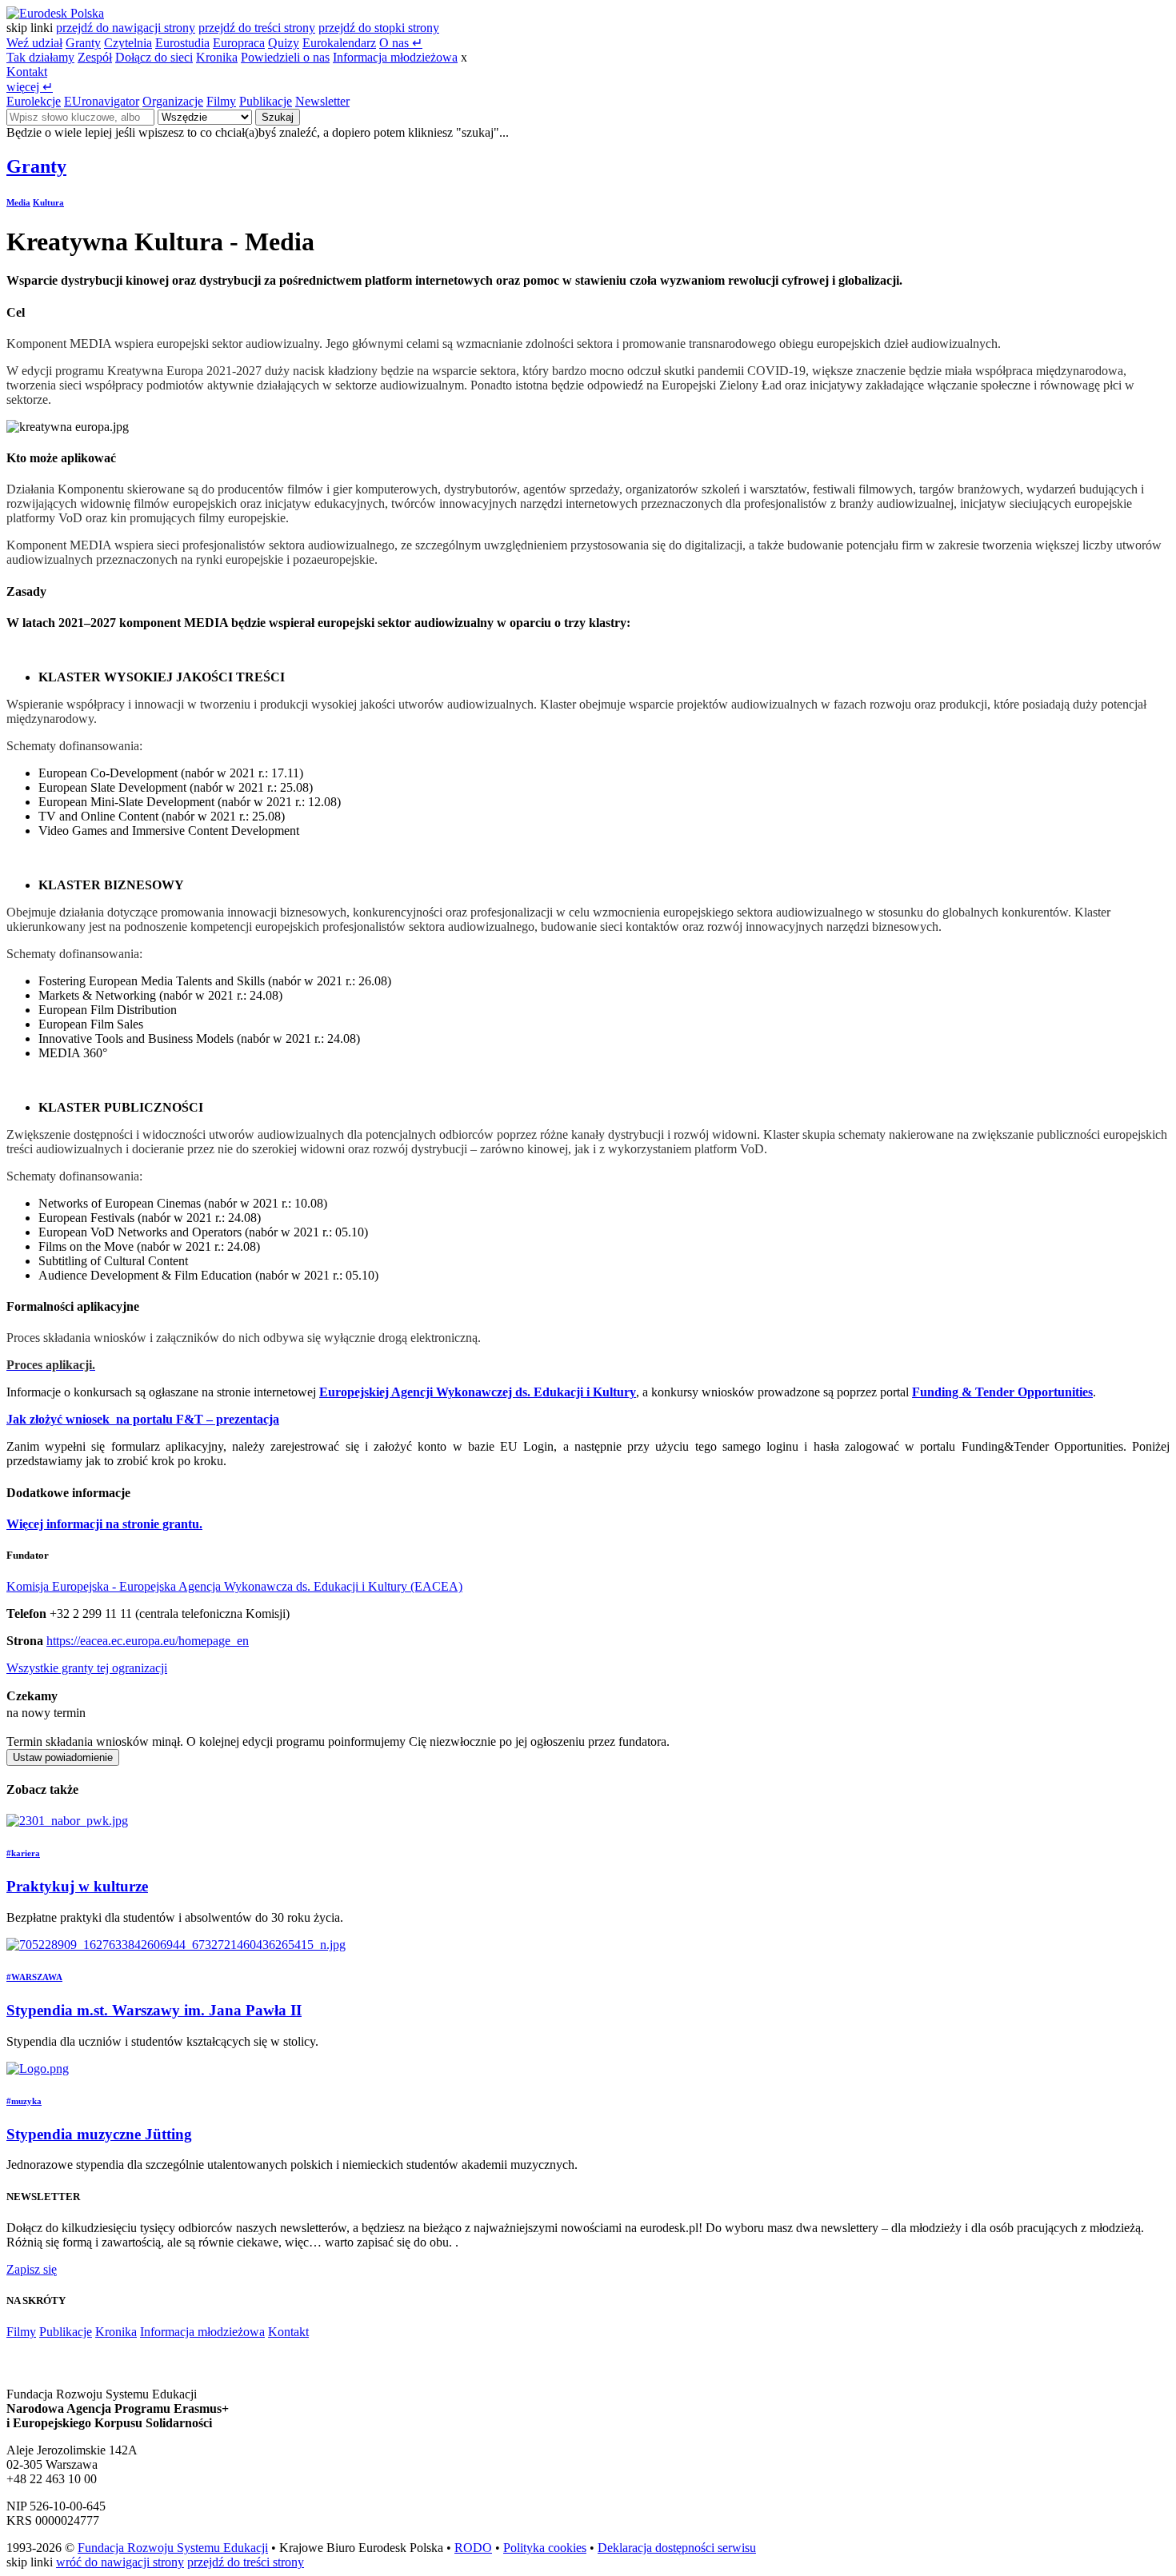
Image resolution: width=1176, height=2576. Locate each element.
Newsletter (322, 101)
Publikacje (266, 101)
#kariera (23, 1853)
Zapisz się (32, 2269)
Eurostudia (182, 43)
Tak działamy (40, 57)
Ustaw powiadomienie (63, 1757)
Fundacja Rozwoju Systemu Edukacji (173, 2548)
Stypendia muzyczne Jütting (99, 2134)
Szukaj (278, 117)
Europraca (239, 43)
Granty (83, 43)
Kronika (217, 57)
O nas (401, 43)
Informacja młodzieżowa (395, 57)
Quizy (284, 43)
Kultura (48, 202)
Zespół (95, 57)
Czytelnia (128, 43)
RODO (473, 2548)
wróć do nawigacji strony (120, 2562)
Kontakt (27, 72)
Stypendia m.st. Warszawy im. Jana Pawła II (154, 2010)
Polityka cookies (545, 2548)
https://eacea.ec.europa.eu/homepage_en (148, 1641)
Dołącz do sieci (154, 57)
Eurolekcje (34, 101)
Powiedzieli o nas (285, 57)
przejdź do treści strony (257, 28)
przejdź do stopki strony (379, 28)
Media (18, 202)
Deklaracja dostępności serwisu (677, 2548)
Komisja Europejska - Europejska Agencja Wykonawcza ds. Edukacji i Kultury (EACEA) (234, 1586)
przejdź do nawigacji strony (126, 28)
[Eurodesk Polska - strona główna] (55, 13)
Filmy (221, 101)
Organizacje (173, 101)
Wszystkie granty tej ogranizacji (87, 1668)
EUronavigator (102, 101)
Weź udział (34, 43)
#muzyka (24, 2101)
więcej (30, 87)
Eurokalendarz (339, 43)
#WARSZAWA (34, 1977)
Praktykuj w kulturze (77, 1886)
